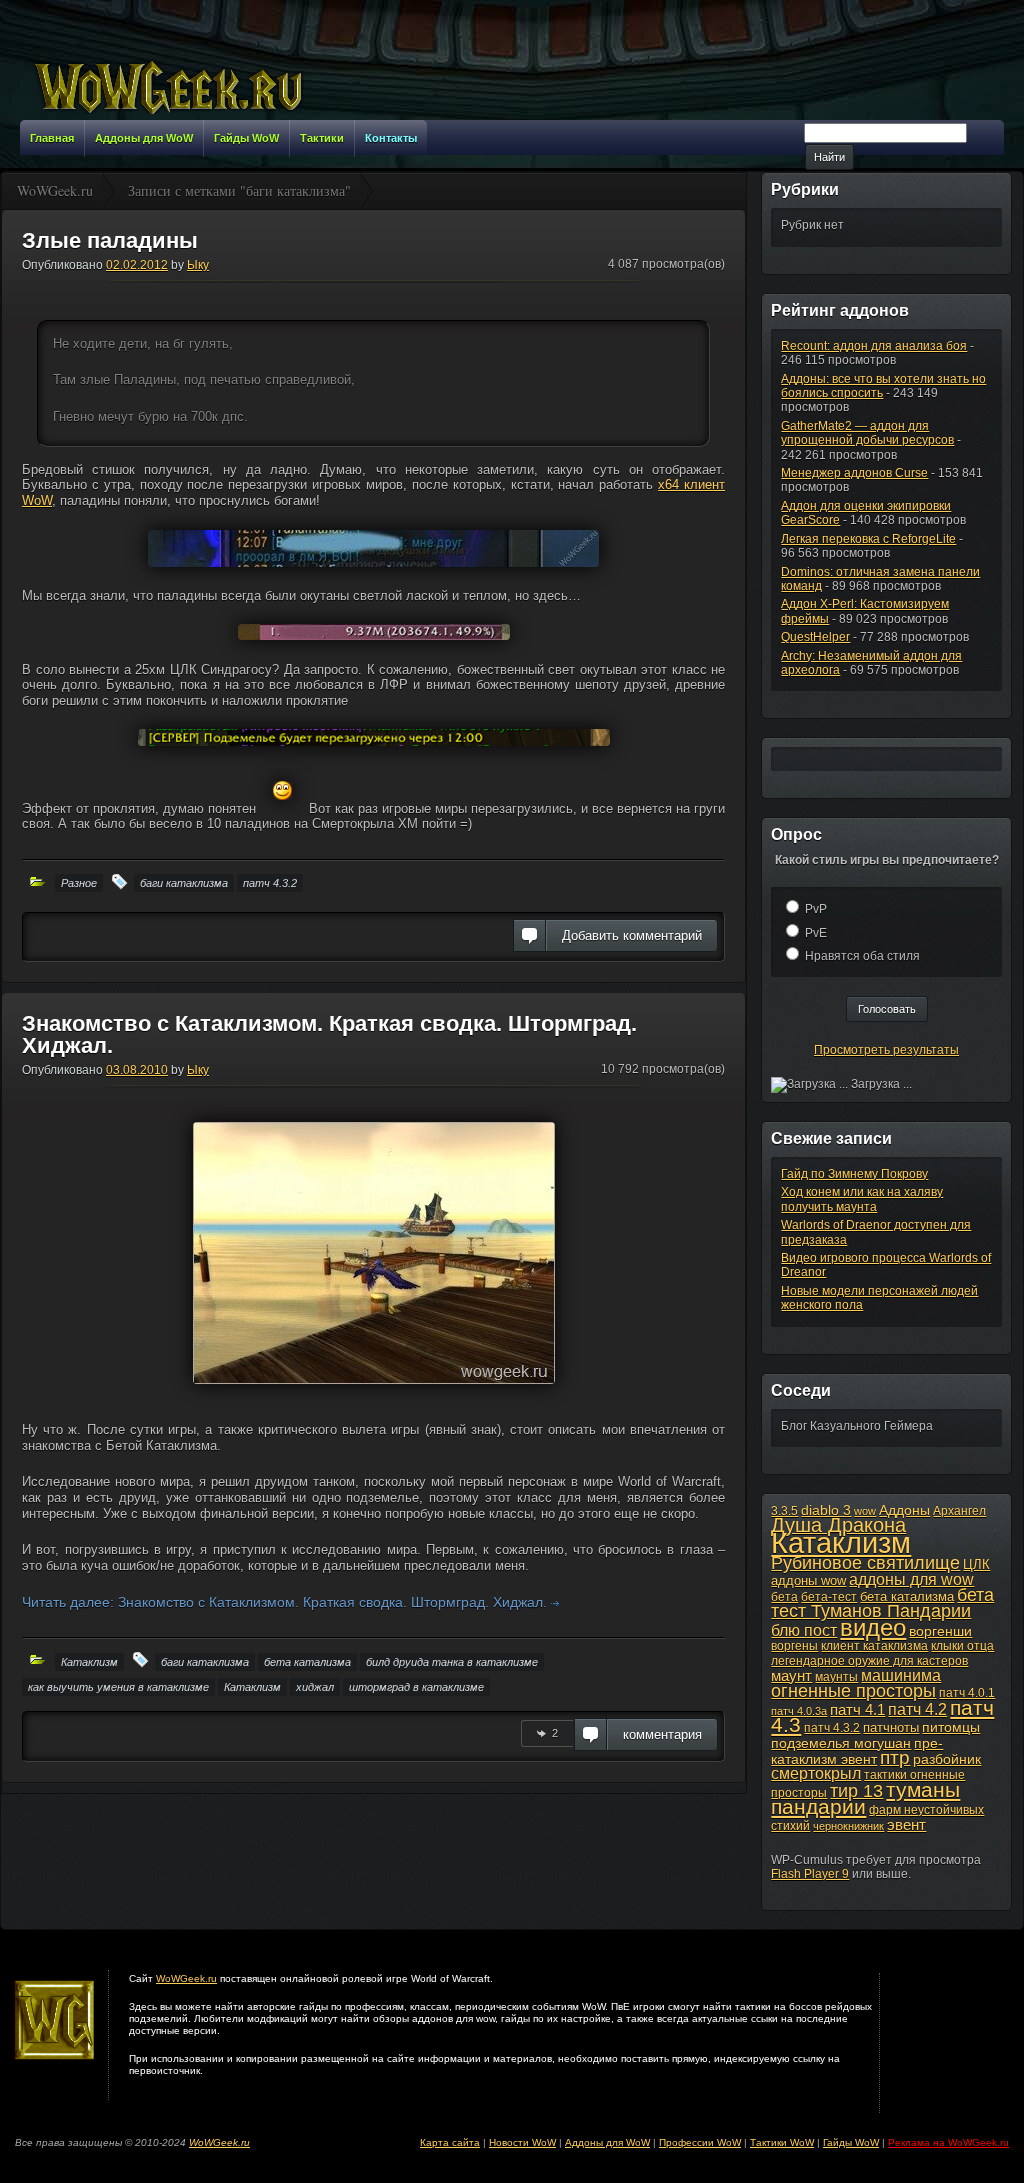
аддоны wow (808, 1580)
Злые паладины (110, 240)
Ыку (198, 265)
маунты (836, 1677)
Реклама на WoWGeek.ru (948, 2142)
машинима (901, 1675)
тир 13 (856, 1791)
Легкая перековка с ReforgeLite (868, 539)
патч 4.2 (917, 1709)
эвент (906, 1824)
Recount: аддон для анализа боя (874, 346)
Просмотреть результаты (886, 1050)
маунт (791, 1675)
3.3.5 (784, 1511)
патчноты (891, 1727)
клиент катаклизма (874, 1646)
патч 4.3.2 (270, 883)
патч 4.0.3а (799, 1711)
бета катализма (307, 1662)
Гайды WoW (851, 2142)
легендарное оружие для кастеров (869, 1661)
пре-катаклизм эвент (857, 1751)
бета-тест (829, 1597)
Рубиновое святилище (865, 1563)
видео (873, 1628)
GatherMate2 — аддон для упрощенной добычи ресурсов (867, 433)
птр (895, 1757)
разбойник (947, 1759)
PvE (816, 933)
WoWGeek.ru (186, 1978)
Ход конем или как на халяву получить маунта (862, 1199)
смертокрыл (816, 1773)
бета (784, 1597)
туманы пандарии (865, 1798)
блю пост (804, 1630)
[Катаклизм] (374, 1392)
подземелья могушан (841, 1743)
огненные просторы (853, 1691)
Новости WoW (522, 2142)
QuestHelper (815, 637)
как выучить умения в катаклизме (118, 1687)
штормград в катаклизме (416, 1687)
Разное (79, 883)
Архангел (959, 1511)
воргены (794, 1646)
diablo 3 (826, 1510)
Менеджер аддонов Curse (854, 473)
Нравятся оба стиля (862, 956)
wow (865, 1511)
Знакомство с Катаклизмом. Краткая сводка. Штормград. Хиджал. (329, 1034)
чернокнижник (848, 1826)
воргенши (940, 1631)
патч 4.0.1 (967, 1693)
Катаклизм (89, 1662)
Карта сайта (450, 2142)
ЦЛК (976, 1564)
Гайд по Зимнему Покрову (854, 1174)
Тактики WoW (782, 2142)
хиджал (315, 1687)
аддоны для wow (911, 1579)
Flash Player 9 (810, 1874)
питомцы (951, 1727)
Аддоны (904, 1510)
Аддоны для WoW (607, 2142)
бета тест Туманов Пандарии (882, 1603)
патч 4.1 (857, 1709)
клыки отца (962, 1646)
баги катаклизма (184, 883)
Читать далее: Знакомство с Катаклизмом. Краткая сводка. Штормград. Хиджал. (286, 1602)
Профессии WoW (700, 2142)
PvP (816, 909)
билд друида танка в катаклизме (452, 1662)
